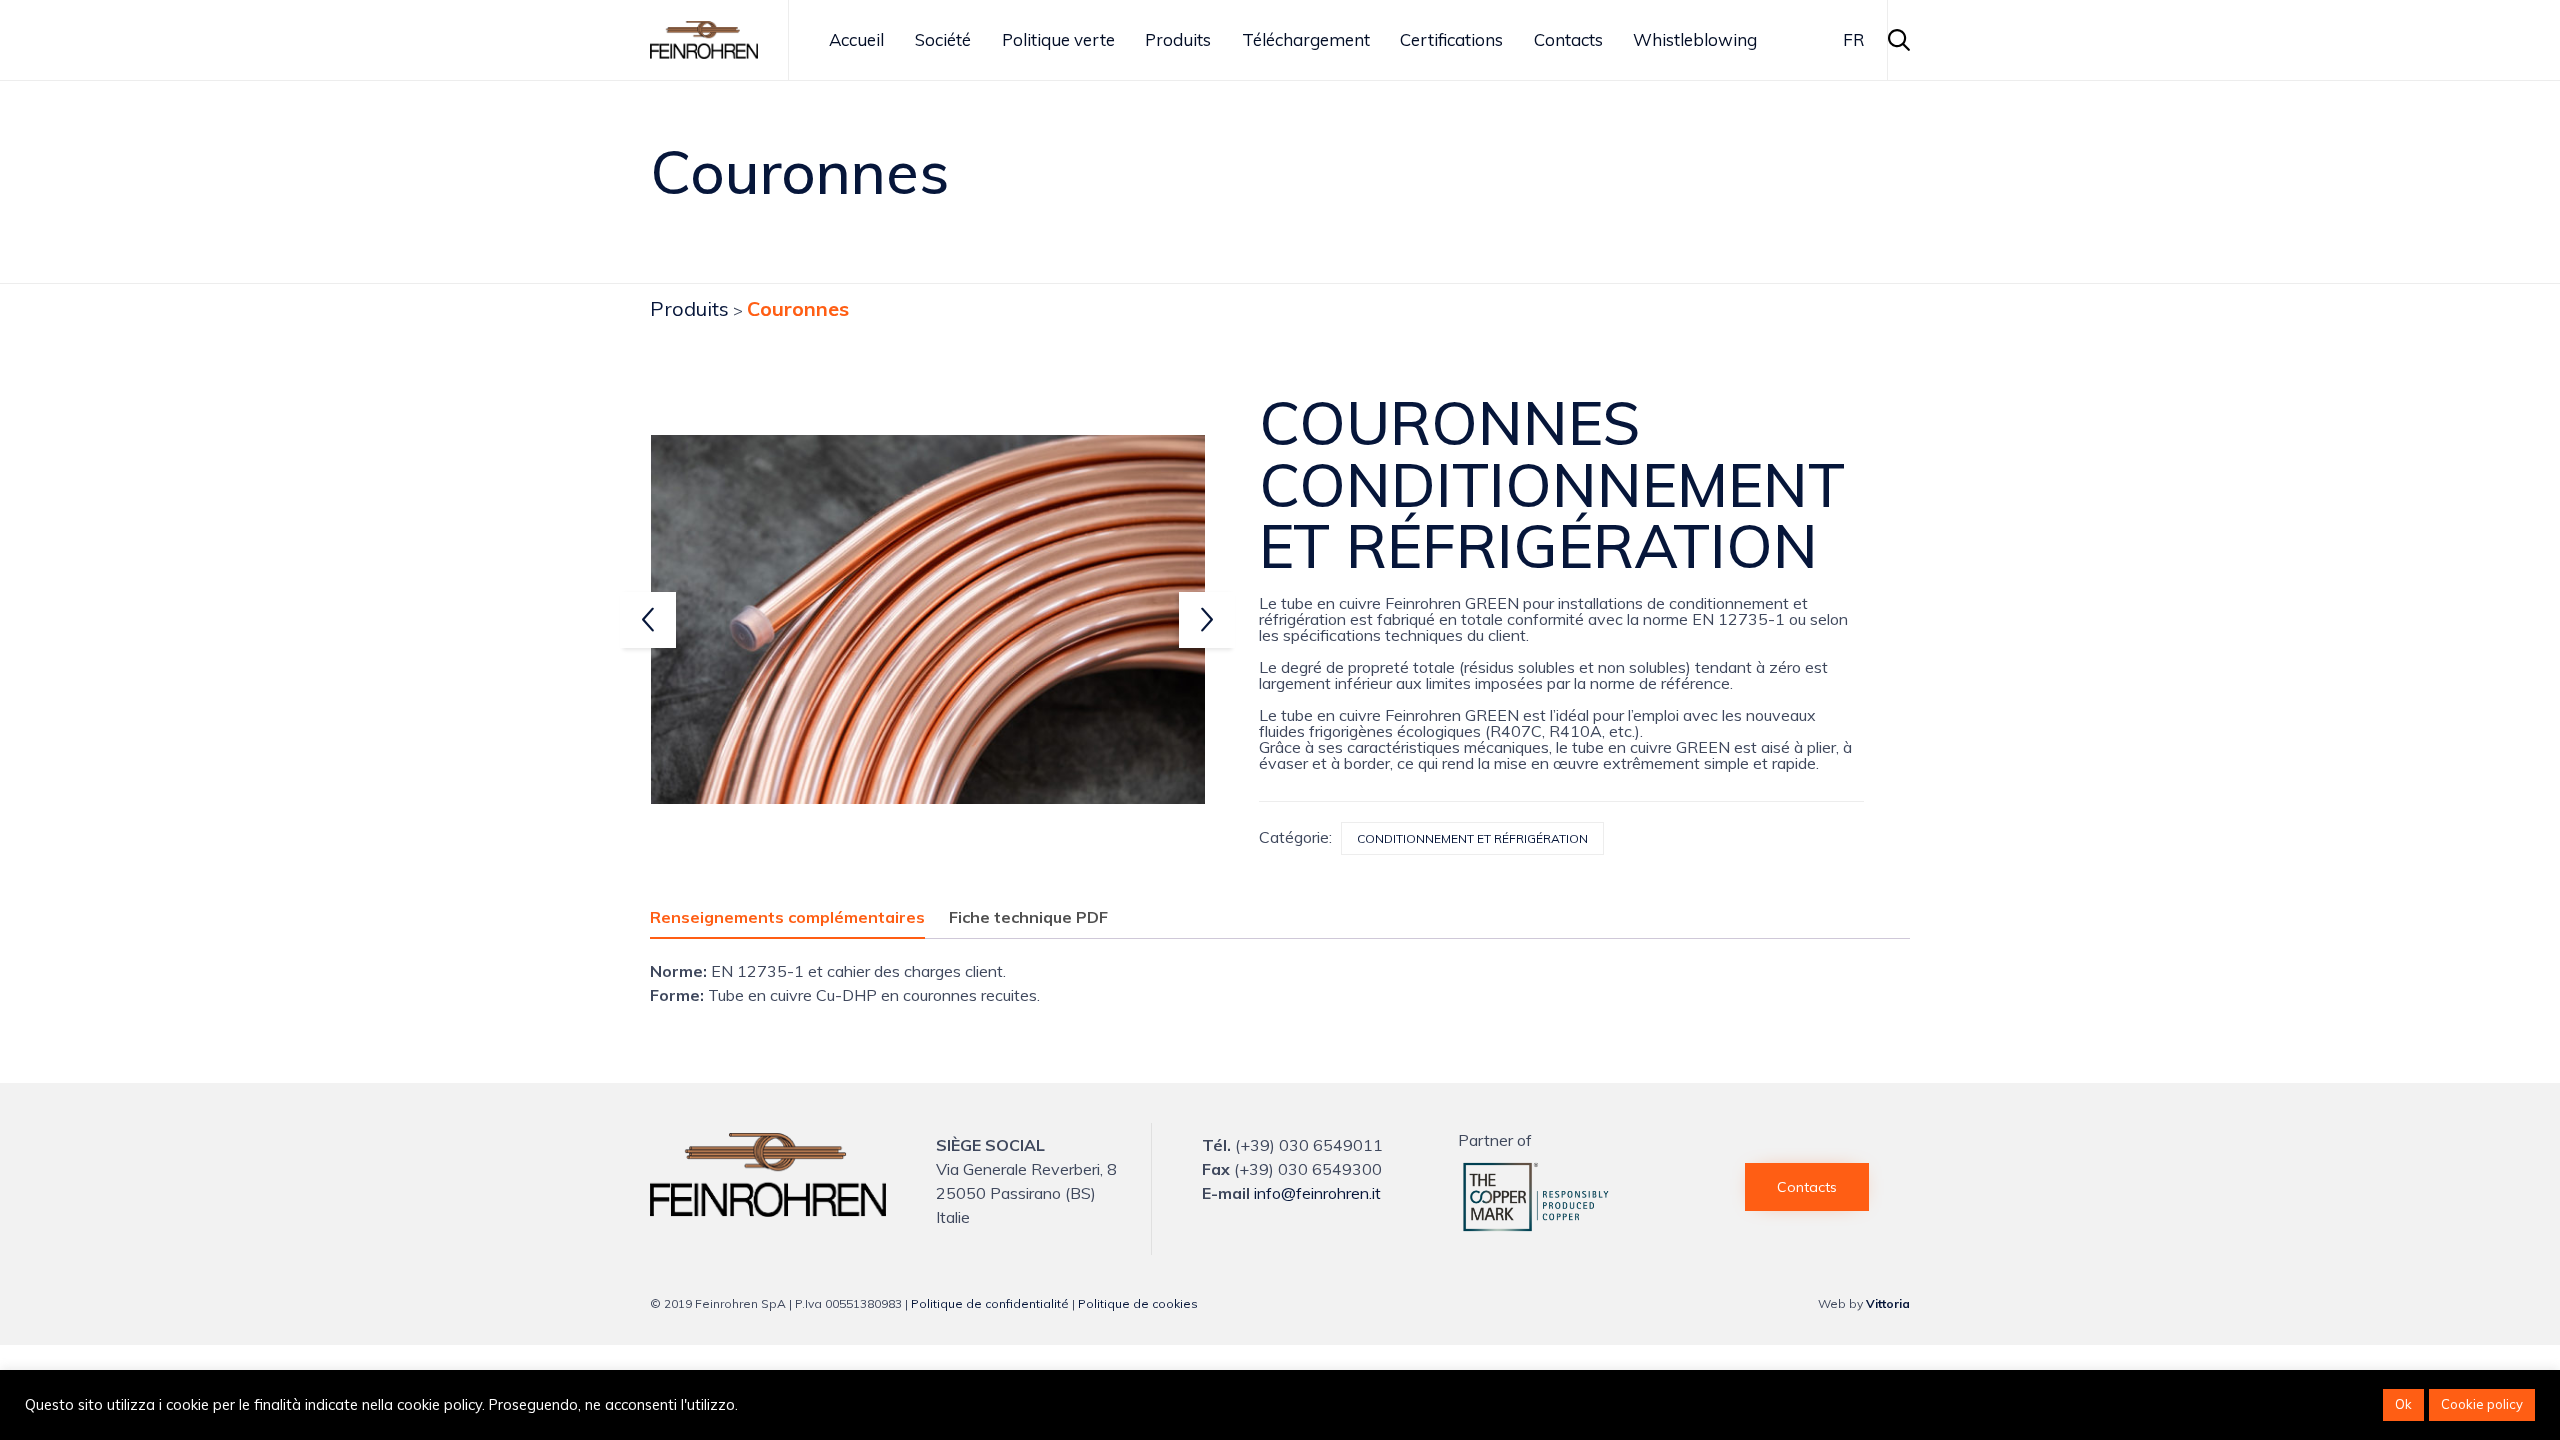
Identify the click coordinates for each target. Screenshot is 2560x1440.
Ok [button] (2403, 1404)
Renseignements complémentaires (787, 917)
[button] (1807, 1187)
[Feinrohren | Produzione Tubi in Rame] (704, 40)
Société (943, 39)
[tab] (797, 918)
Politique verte (1058, 39)
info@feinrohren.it (1317, 1193)
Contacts (1568, 39)
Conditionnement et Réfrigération (1472, 838)
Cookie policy (2482, 1404)
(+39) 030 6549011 (1309, 1145)
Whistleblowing (1695, 39)
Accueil (856, 39)
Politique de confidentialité (990, 1303)
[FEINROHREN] (768, 1211)
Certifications (1451, 39)
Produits (1178, 39)
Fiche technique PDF (1028, 917)
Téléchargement (1306, 39)
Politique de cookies (1138, 1303)
